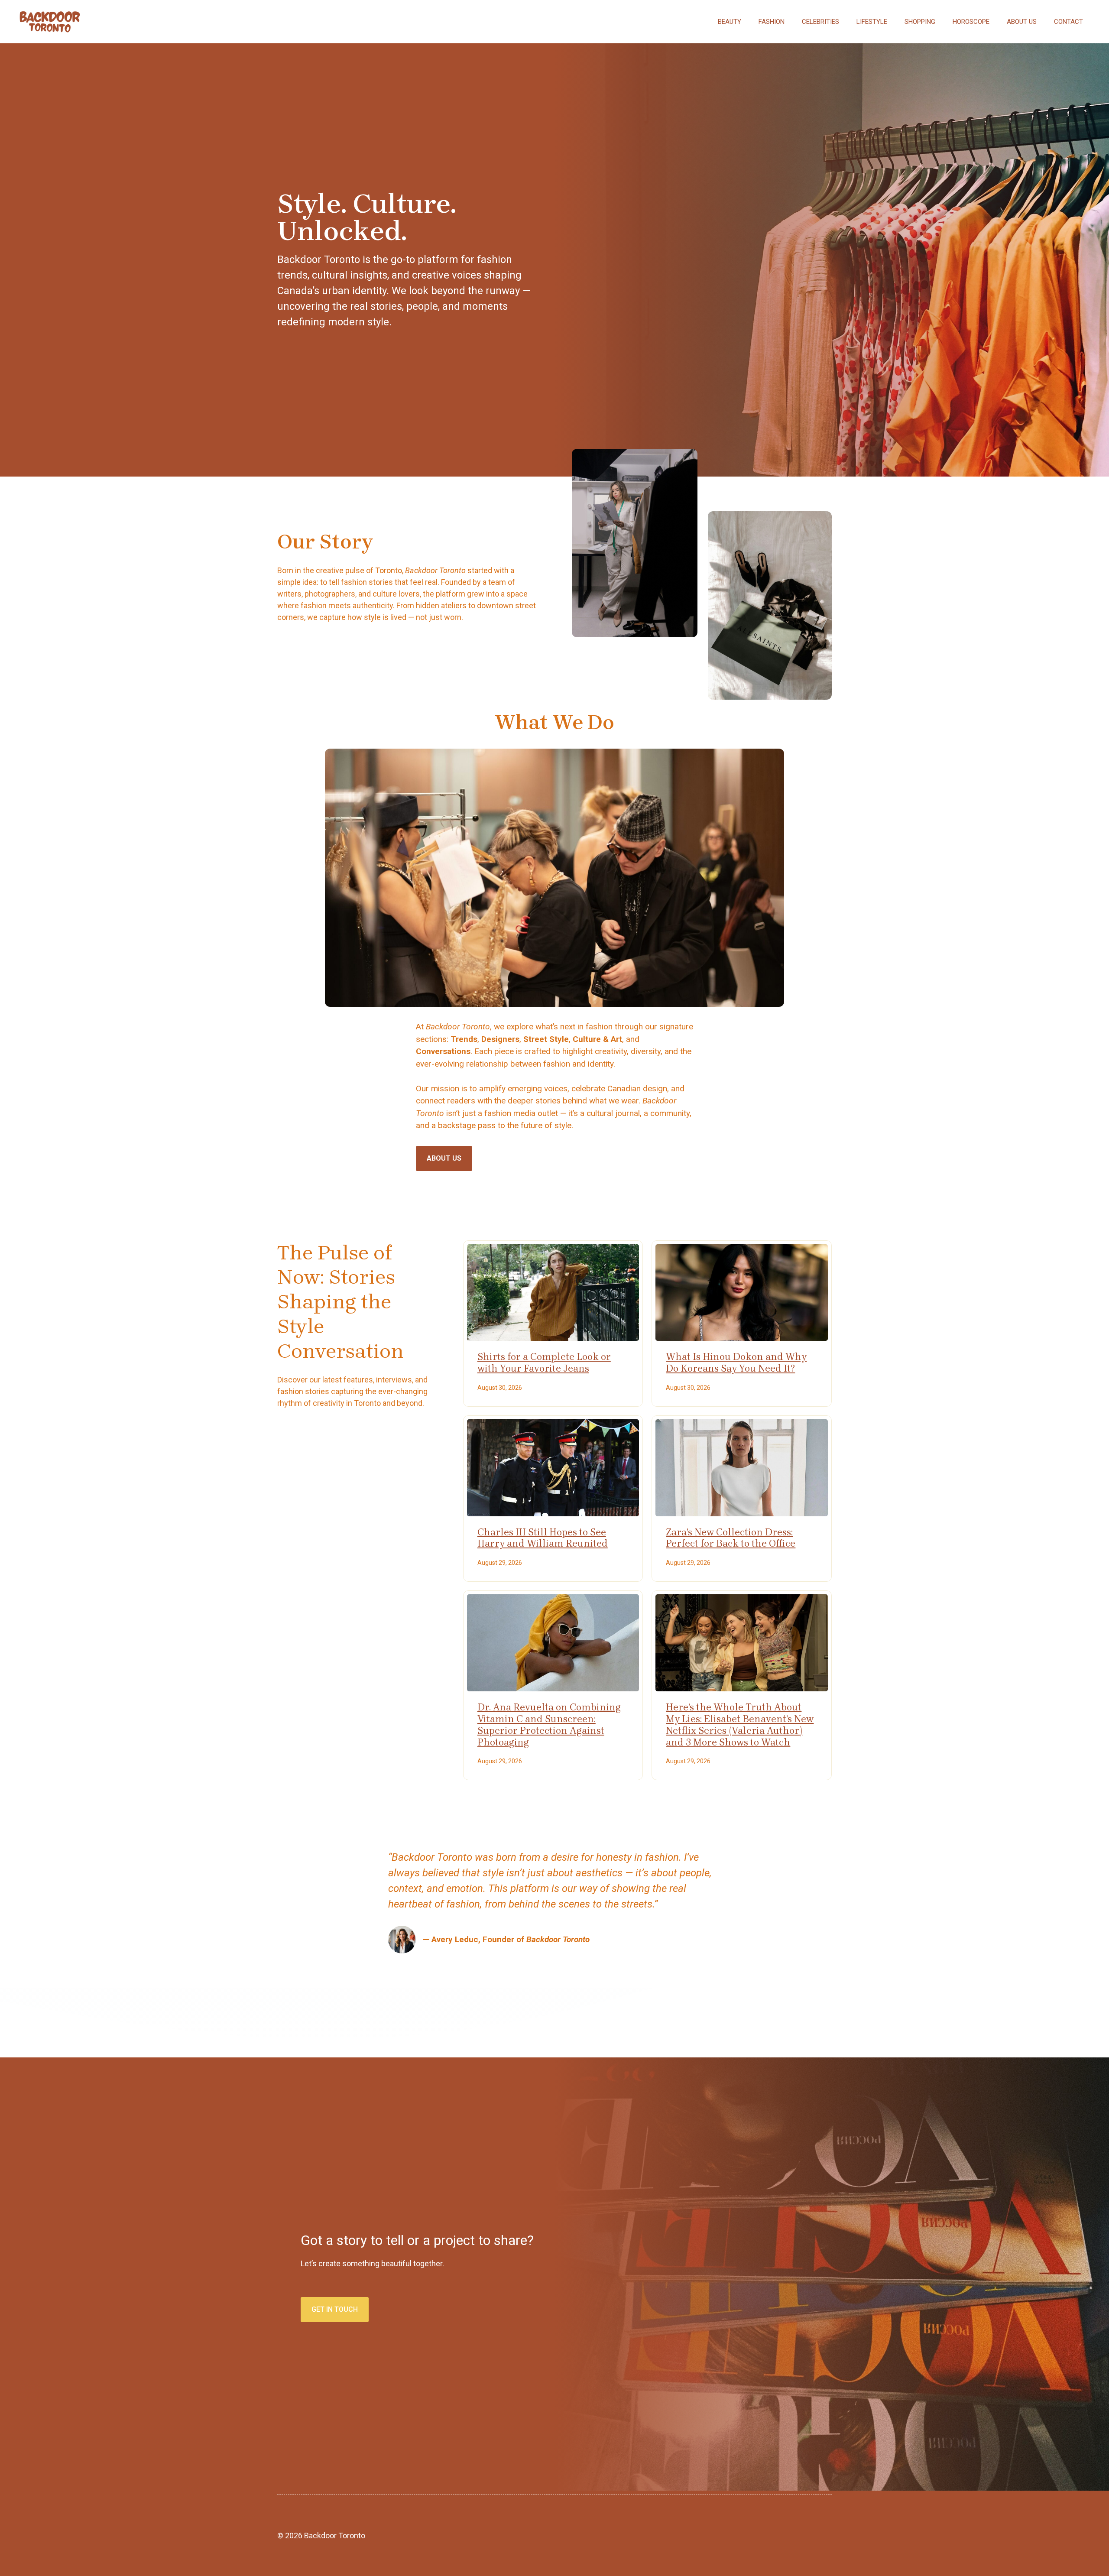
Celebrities (820, 22)
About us (1022, 22)
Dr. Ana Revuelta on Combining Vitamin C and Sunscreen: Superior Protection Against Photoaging (549, 1725)
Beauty (730, 22)
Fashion (772, 22)
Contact (1068, 22)
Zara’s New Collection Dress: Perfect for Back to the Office (731, 1538)
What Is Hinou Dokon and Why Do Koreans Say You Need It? (736, 1363)
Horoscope (971, 22)
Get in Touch (335, 2309)
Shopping (920, 22)
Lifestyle (872, 22)
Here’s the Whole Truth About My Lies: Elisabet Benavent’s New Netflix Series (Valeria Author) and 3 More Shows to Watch (740, 1725)
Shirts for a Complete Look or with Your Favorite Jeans (544, 1363)
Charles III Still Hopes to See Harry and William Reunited (543, 1538)
